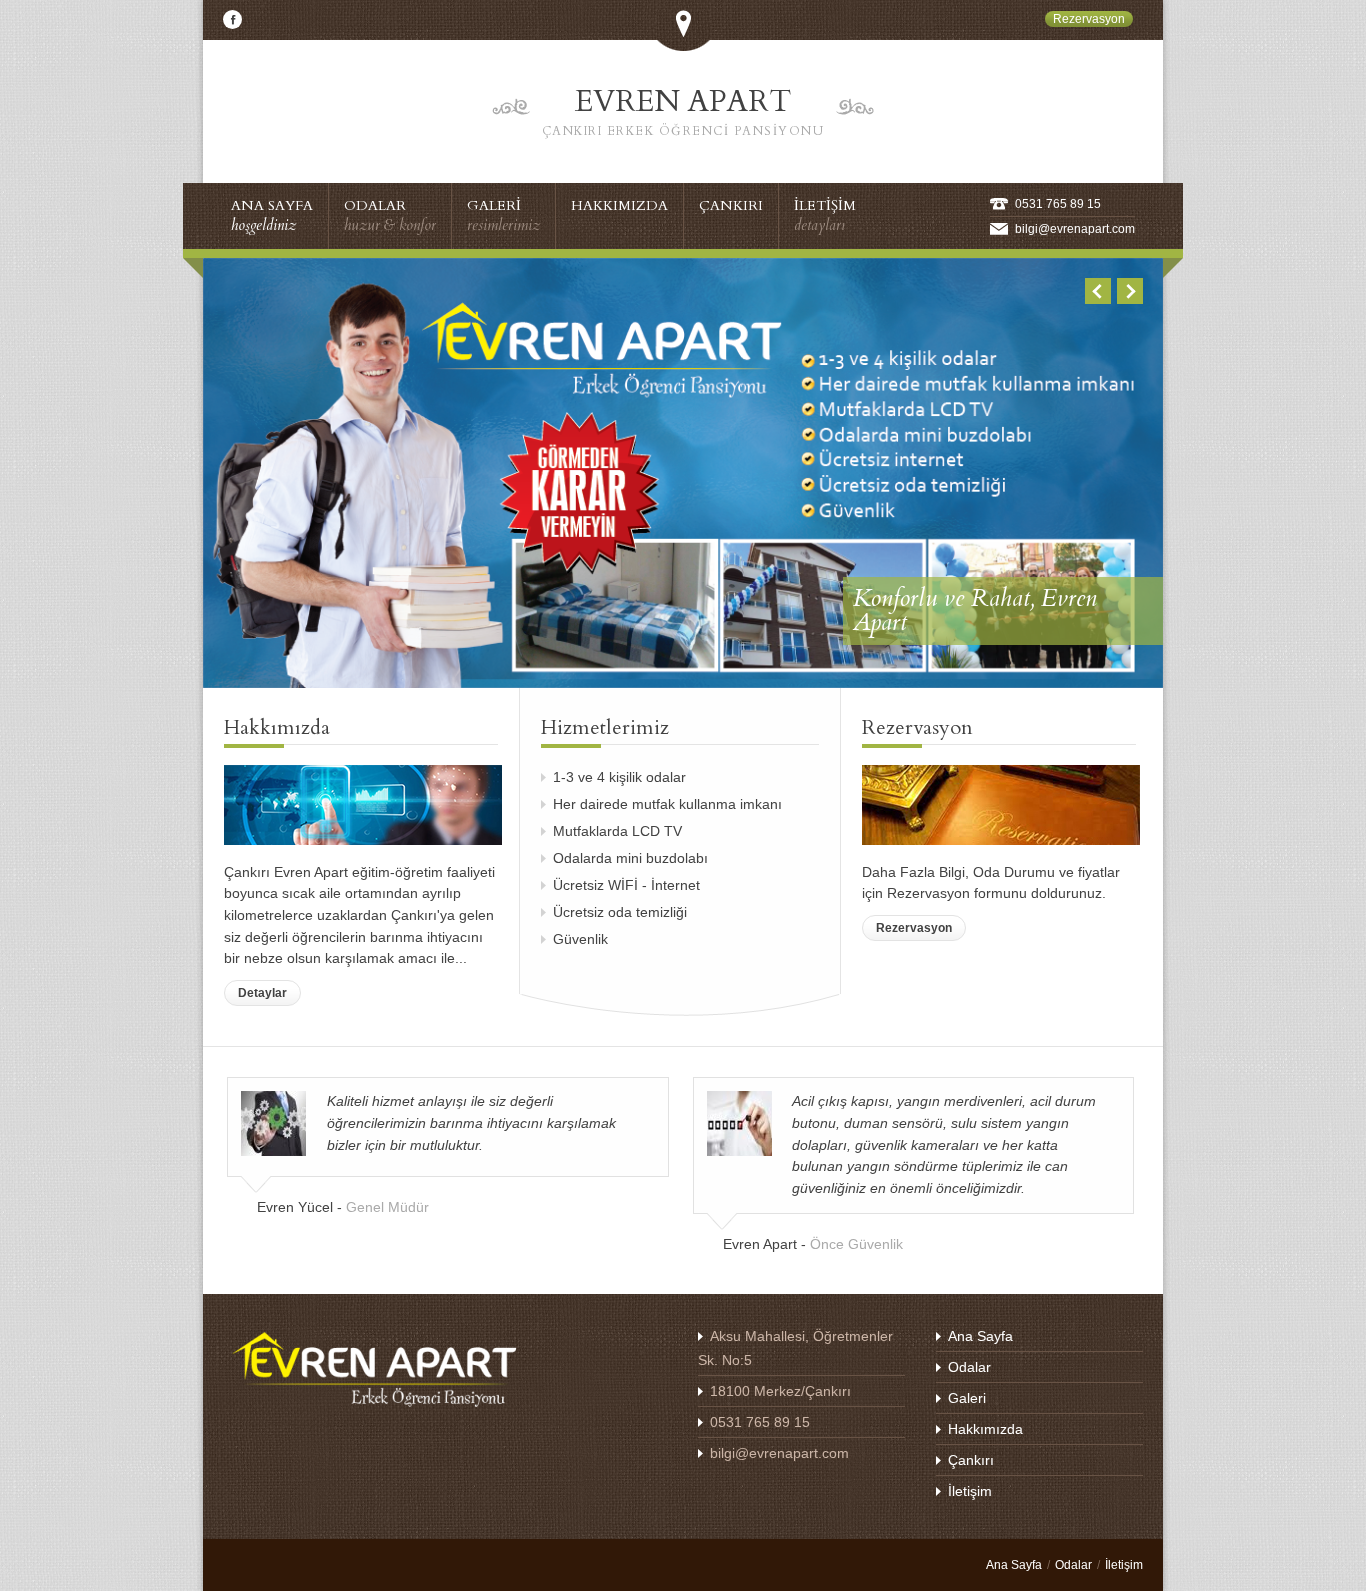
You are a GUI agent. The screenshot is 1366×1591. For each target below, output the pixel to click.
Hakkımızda (985, 1429)
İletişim (970, 1491)
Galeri (967, 1398)
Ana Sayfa (980, 1336)
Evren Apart (683, 110)
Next (1130, 291)
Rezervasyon (914, 928)
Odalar (969, 1367)
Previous (1098, 291)
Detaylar (262, 993)
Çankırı (971, 1460)
